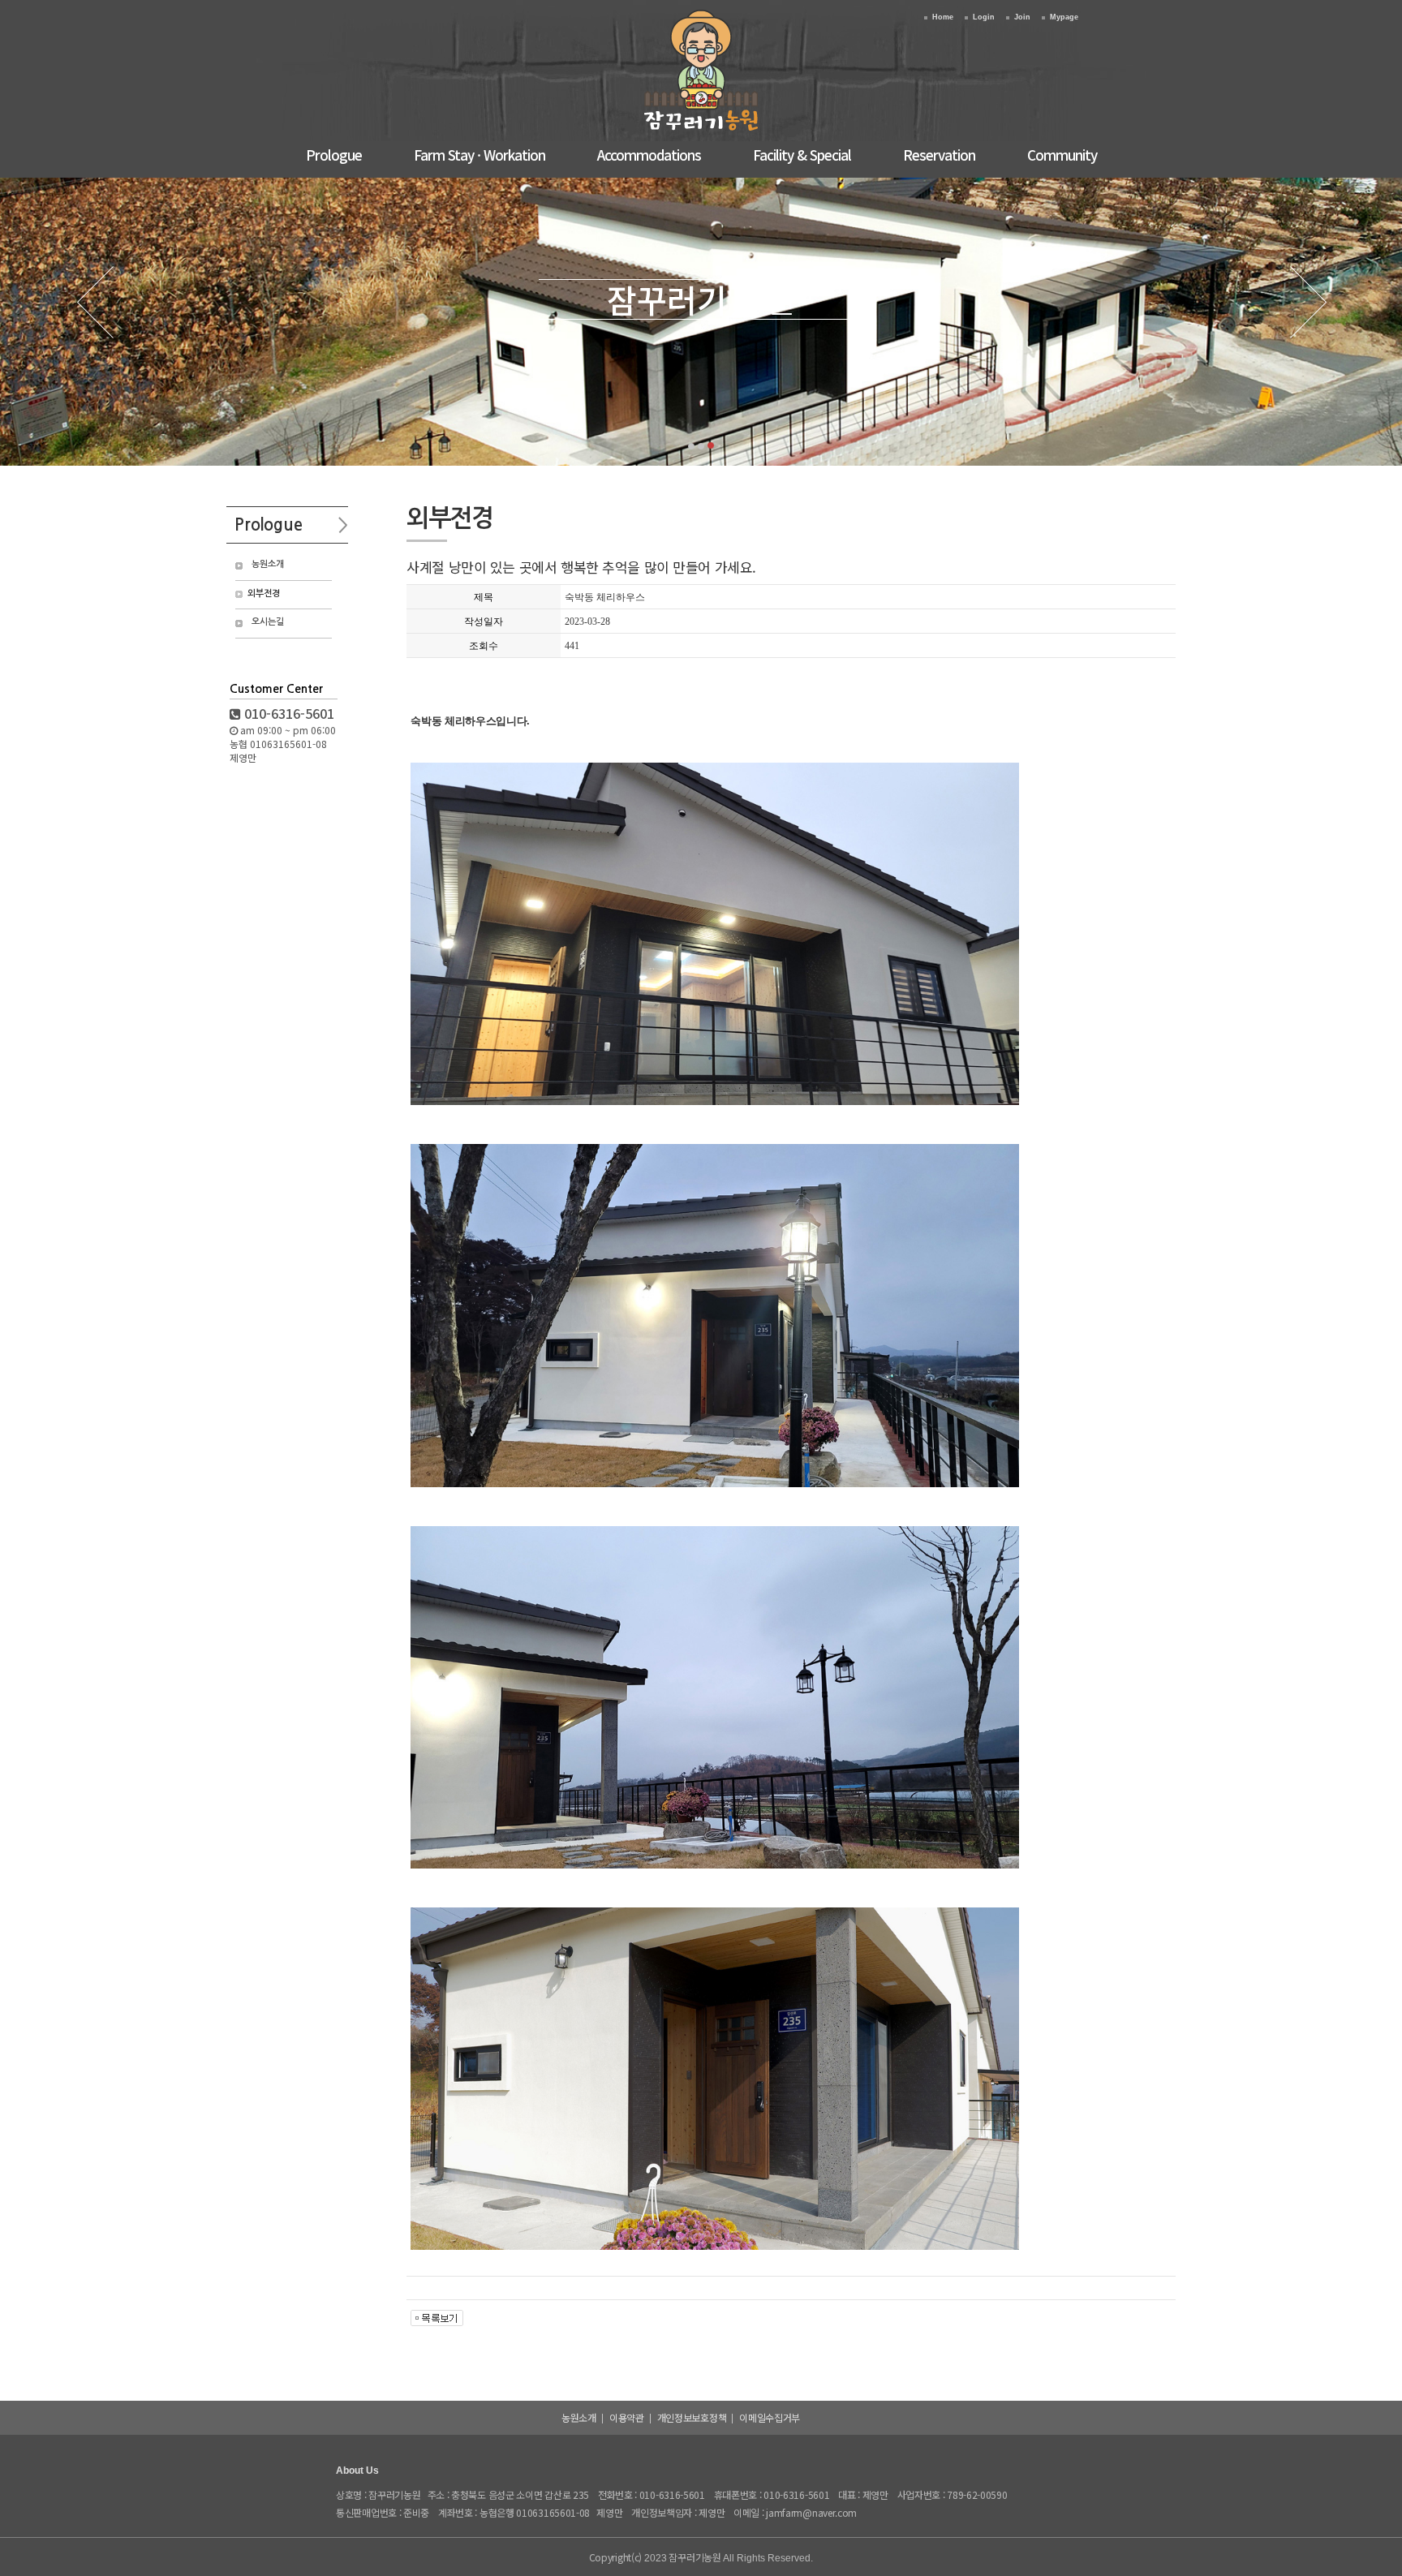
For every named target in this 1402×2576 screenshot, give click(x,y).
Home (943, 17)
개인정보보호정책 (692, 2417)
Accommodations (649, 155)
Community (1062, 155)
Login (984, 17)
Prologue (334, 155)
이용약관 (627, 2417)
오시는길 (268, 622)
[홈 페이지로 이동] (701, 130)
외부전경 (264, 593)
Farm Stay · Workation (480, 155)
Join (1022, 17)
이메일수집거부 (770, 2417)
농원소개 (268, 564)
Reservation (939, 155)
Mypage (1064, 17)
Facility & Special (802, 155)
